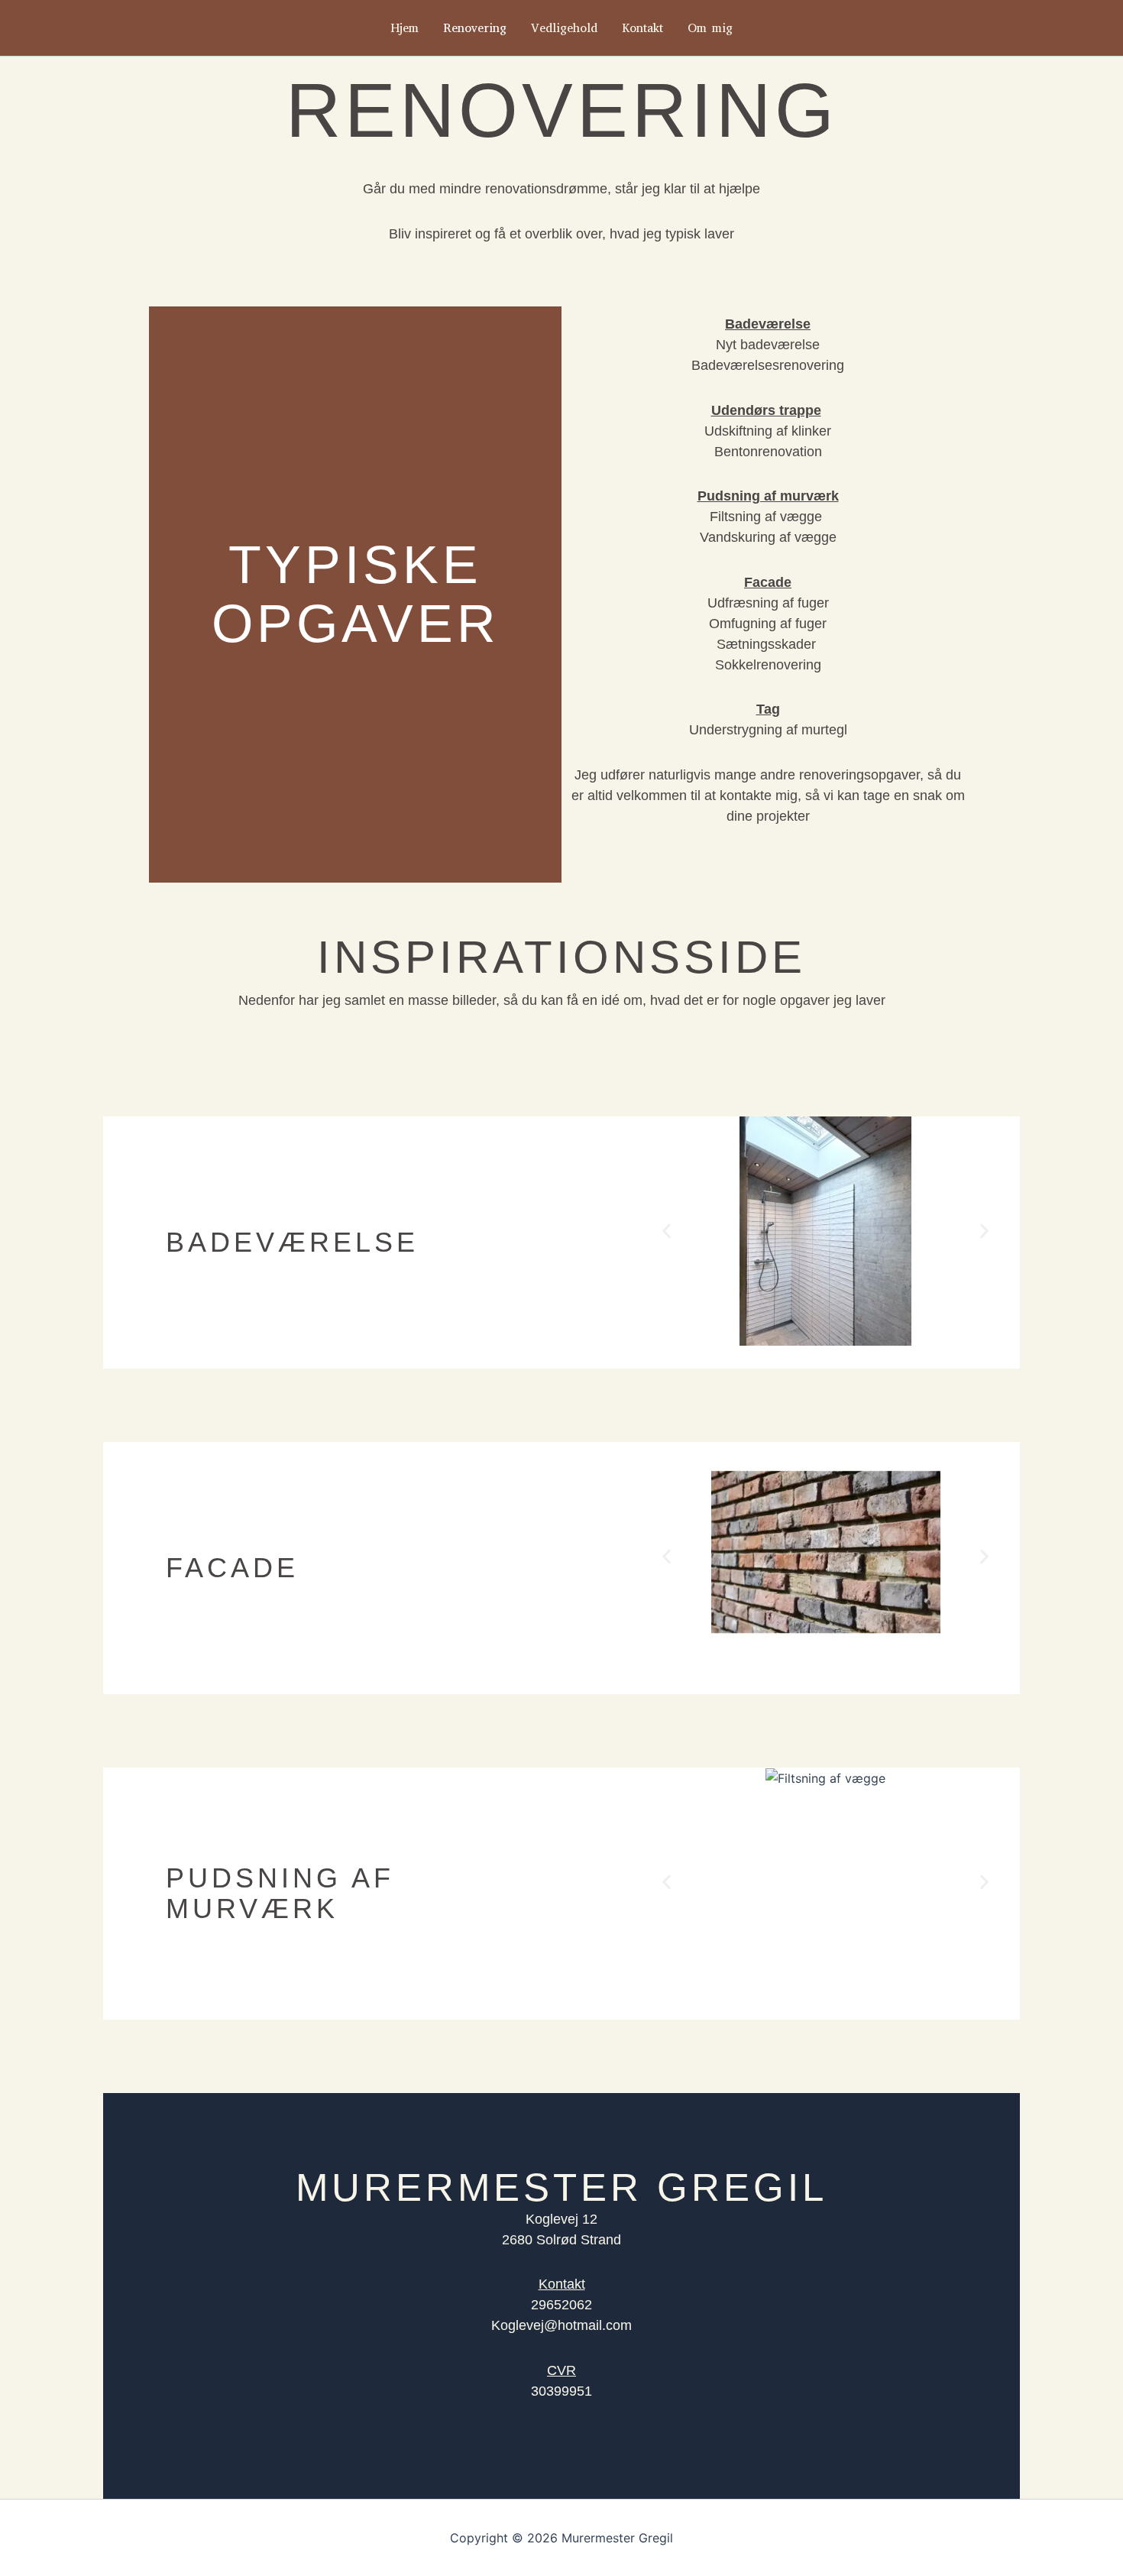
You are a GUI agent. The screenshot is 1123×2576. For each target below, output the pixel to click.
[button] (667, 1231)
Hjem (405, 28)
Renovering (475, 28)
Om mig (710, 28)
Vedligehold (564, 28)
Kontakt (642, 28)
